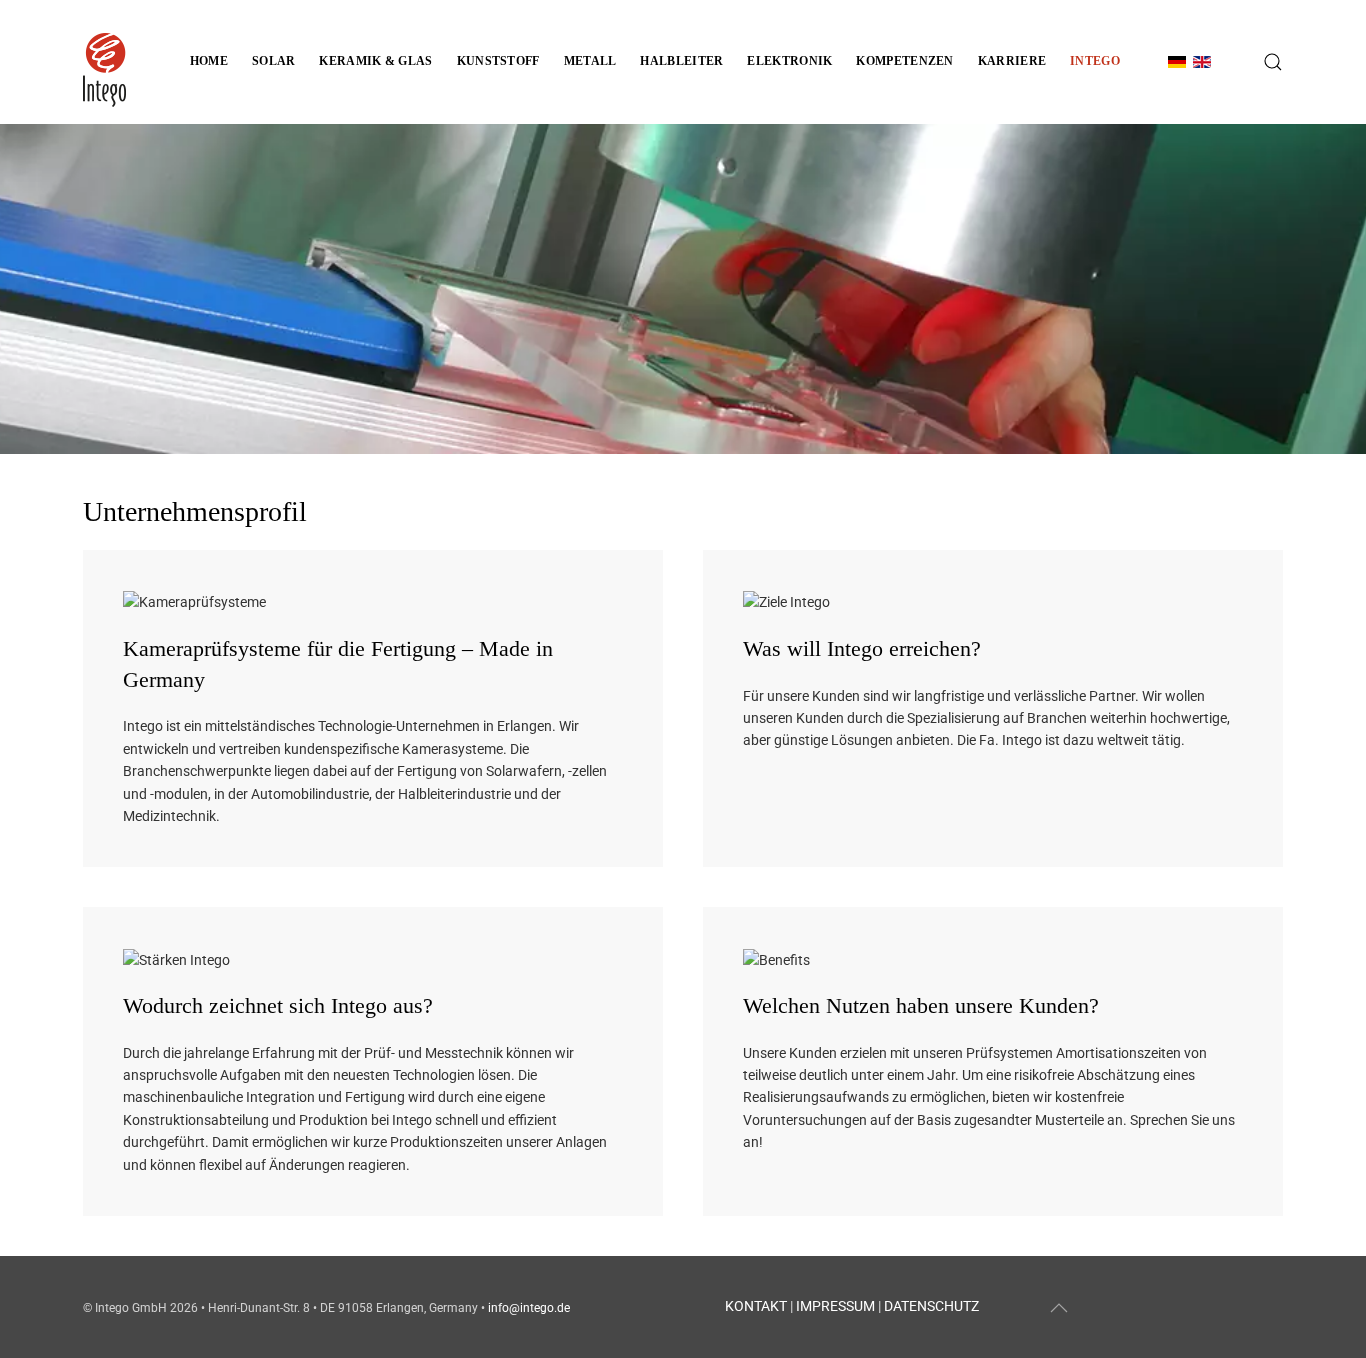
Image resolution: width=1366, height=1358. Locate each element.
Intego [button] (1095, 61)
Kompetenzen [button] (904, 61)
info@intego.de (529, 1308)
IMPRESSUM (835, 1306)
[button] (1273, 62)
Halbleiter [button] (681, 61)
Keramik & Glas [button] (375, 61)
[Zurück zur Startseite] (104, 62)
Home (209, 61)
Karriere (1012, 61)
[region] (683, 289)
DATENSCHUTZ (931, 1306)
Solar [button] (274, 61)
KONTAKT (756, 1306)
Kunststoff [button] (498, 61)
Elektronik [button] (789, 61)
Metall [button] (590, 61)
